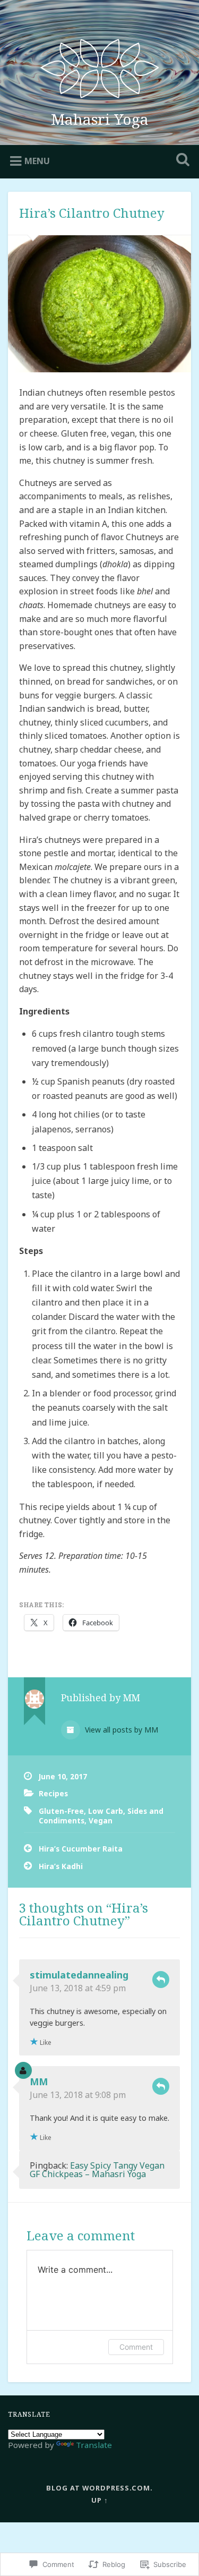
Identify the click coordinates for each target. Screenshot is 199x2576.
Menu (37, 161)
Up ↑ (100, 2500)
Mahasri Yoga (100, 119)
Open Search (180, 161)
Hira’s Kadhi (61, 1866)
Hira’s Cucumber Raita (81, 1849)
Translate (94, 2445)
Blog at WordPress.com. (99, 2488)
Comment (136, 2347)
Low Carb (106, 1811)
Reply (161, 1980)
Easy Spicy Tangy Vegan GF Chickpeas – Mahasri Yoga (97, 2170)
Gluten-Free (61, 1811)
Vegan (101, 1820)
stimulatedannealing (79, 1975)
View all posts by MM (120, 1730)
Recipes (53, 1793)
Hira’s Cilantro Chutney (92, 213)
